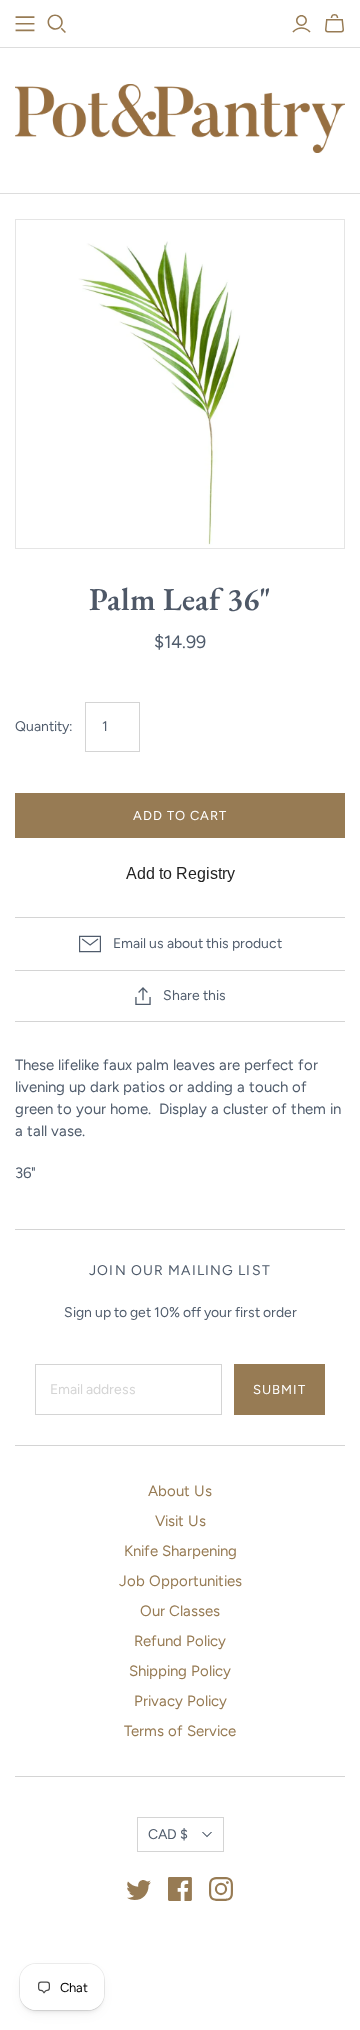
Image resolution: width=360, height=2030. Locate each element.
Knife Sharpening (180, 1551)
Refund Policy (180, 1641)
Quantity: (44, 726)
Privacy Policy (180, 1701)
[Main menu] (25, 24)
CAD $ (168, 1834)
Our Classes (180, 1611)
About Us (180, 1491)
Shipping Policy (180, 1671)
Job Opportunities (180, 1581)
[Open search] (57, 24)
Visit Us (180, 1521)
